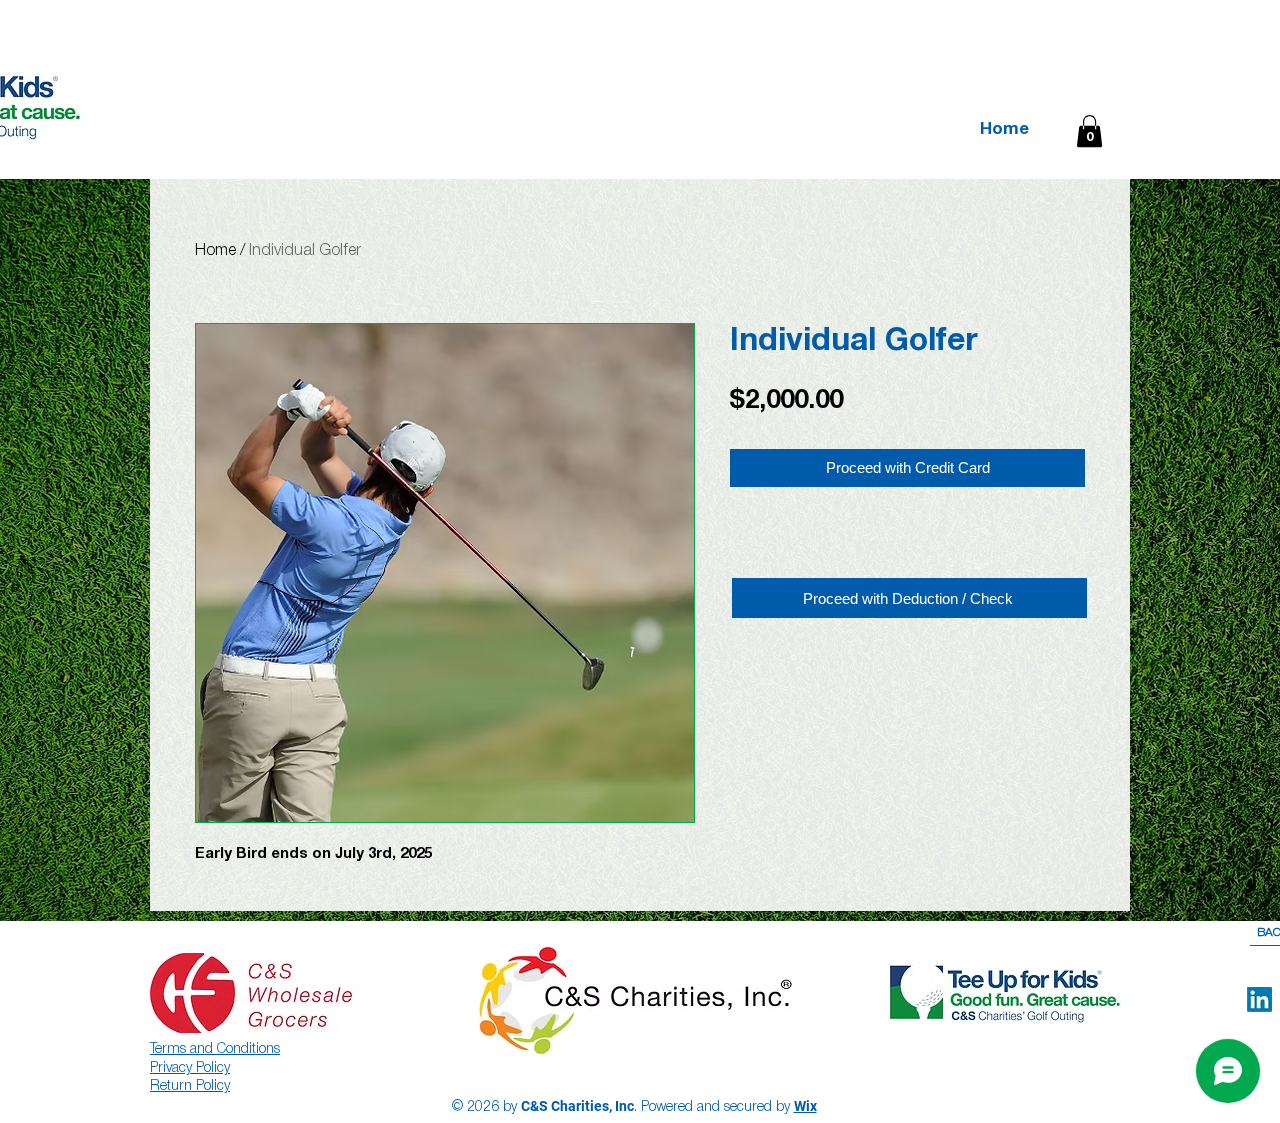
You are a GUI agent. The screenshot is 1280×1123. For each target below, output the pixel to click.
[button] (1089, 131)
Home (215, 251)
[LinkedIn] (1259, 999)
